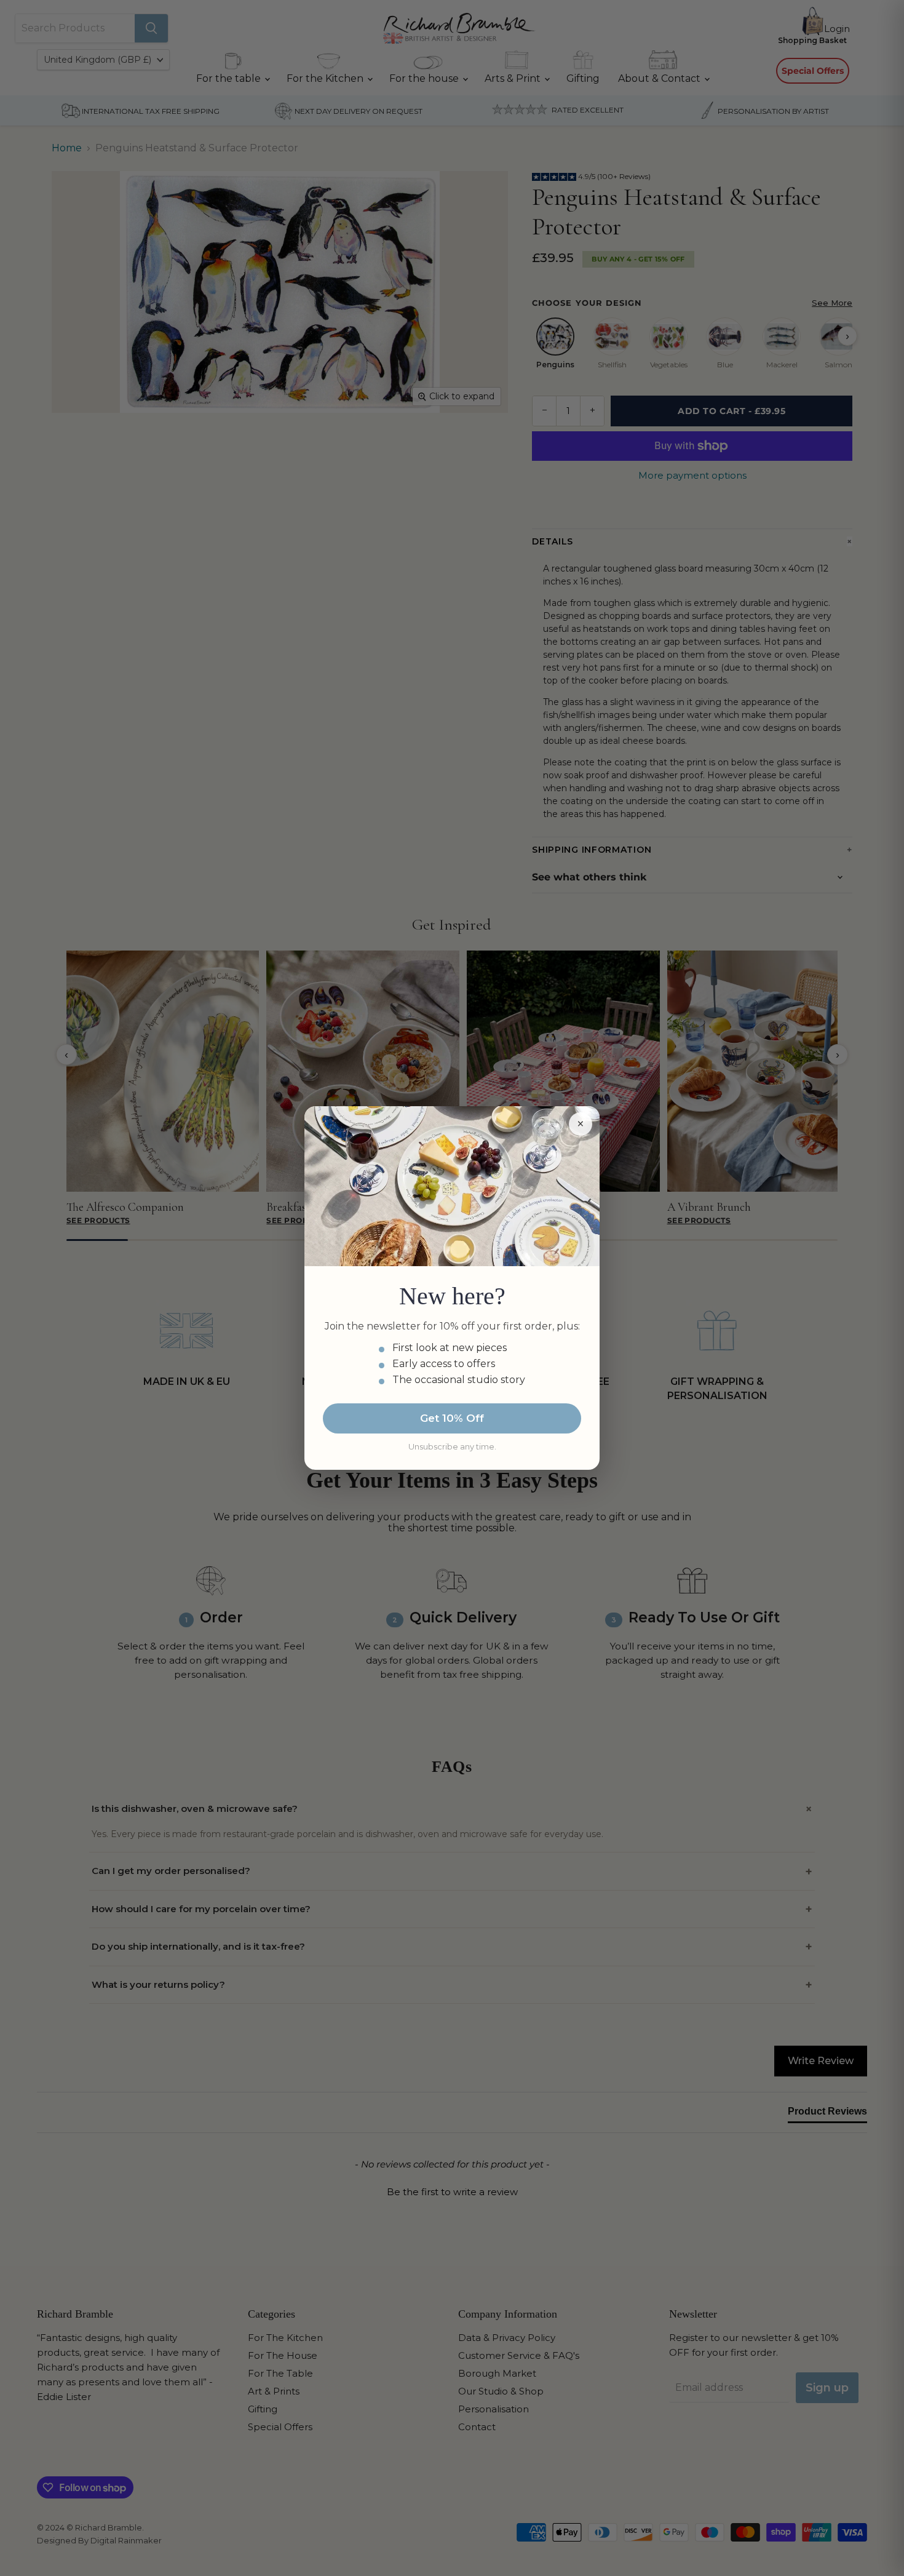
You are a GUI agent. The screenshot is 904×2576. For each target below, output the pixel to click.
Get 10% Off (452, 1418)
